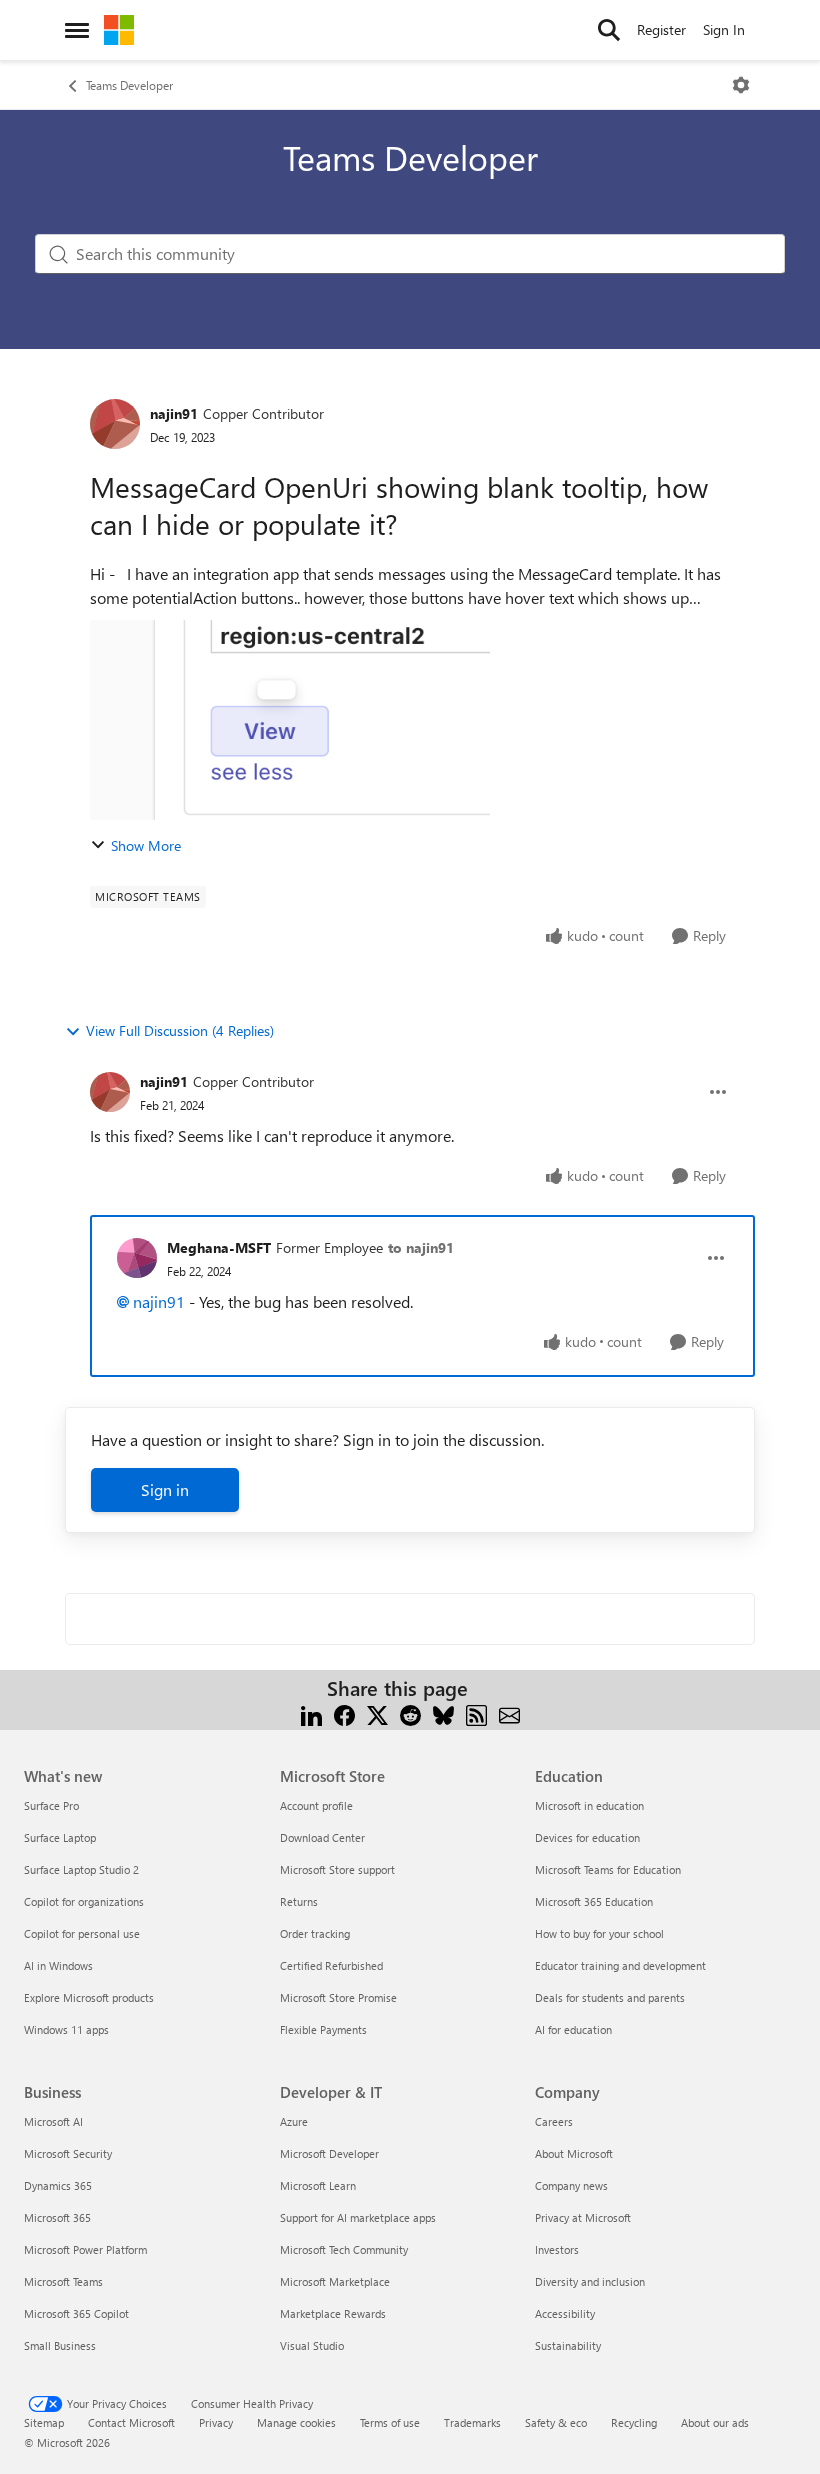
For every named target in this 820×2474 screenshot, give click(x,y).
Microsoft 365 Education (594, 1901)
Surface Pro (51, 1805)
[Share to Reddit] (410, 1712)
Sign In (724, 29)
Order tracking (315, 1933)
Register (661, 29)
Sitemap (44, 2422)
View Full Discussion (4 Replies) (180, 1030)
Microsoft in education (589, 1805)
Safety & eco (556, 2422)
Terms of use (390, 2422)
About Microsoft (574, 2153)
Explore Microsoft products (89, 1997)
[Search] (609, 30)
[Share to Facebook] (344, 1712)
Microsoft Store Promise (338, 1997)
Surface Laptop (60, 1837)
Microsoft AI (53, 2121)
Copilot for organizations (84, 1901)
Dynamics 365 (58, 2185)
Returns (299, 1901)
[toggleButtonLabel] (741, 85)
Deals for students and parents (610, 1997)
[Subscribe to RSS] (476, 1712)
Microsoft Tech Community (344, 2249)
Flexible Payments (323, 2029)
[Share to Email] (509, 1712)
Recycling (634, 2422)
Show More (146, 845)
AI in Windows (58, 1965)
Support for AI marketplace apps (358, 2217)
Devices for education (587, 1837)
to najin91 (421, 1247)
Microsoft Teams (63, 2281)
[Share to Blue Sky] (443, 1712)
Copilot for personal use (82, 1933)
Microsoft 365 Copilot (76, 2313)
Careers (554, 2121)
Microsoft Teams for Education (608, 1869)
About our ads (715, 2422)
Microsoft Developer (329, 2153)
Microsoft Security (68, 2153)
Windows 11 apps (66, 2029)
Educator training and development (620, 1965)
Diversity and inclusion (590, 2281)
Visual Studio (312, 2345)
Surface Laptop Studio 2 (81, 1869)
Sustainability (568, 2345)
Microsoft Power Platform (85, 2249)
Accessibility (565, 2313)
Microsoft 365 (57, 2217)
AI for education (573, 2029)
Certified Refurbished (331, 1965)
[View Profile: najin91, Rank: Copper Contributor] (115, 424)
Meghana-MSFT (219, 1247)
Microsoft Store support (337, 1869)
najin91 (174, 413)
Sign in (165, 1489)
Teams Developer (129, 85)
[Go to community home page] (119, 30)
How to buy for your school (599, 1933)
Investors (557, 2249)
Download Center (322, 1837)
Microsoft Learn (318, 2185)
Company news (571, 2185)
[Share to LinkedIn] (311, 1712)
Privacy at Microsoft (583, 2217)
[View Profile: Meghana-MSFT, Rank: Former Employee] (137, 1258)
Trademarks (472, 2422)
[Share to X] (377, 1712)
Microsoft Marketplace (335, 2281)
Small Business (60, 2345)
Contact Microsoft (131, 2422)
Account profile (316, 1805)
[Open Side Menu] (77, 30)
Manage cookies (296, 2422)
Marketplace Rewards (333, 2313)
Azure (294, 2121)
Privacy (216, 2422)
